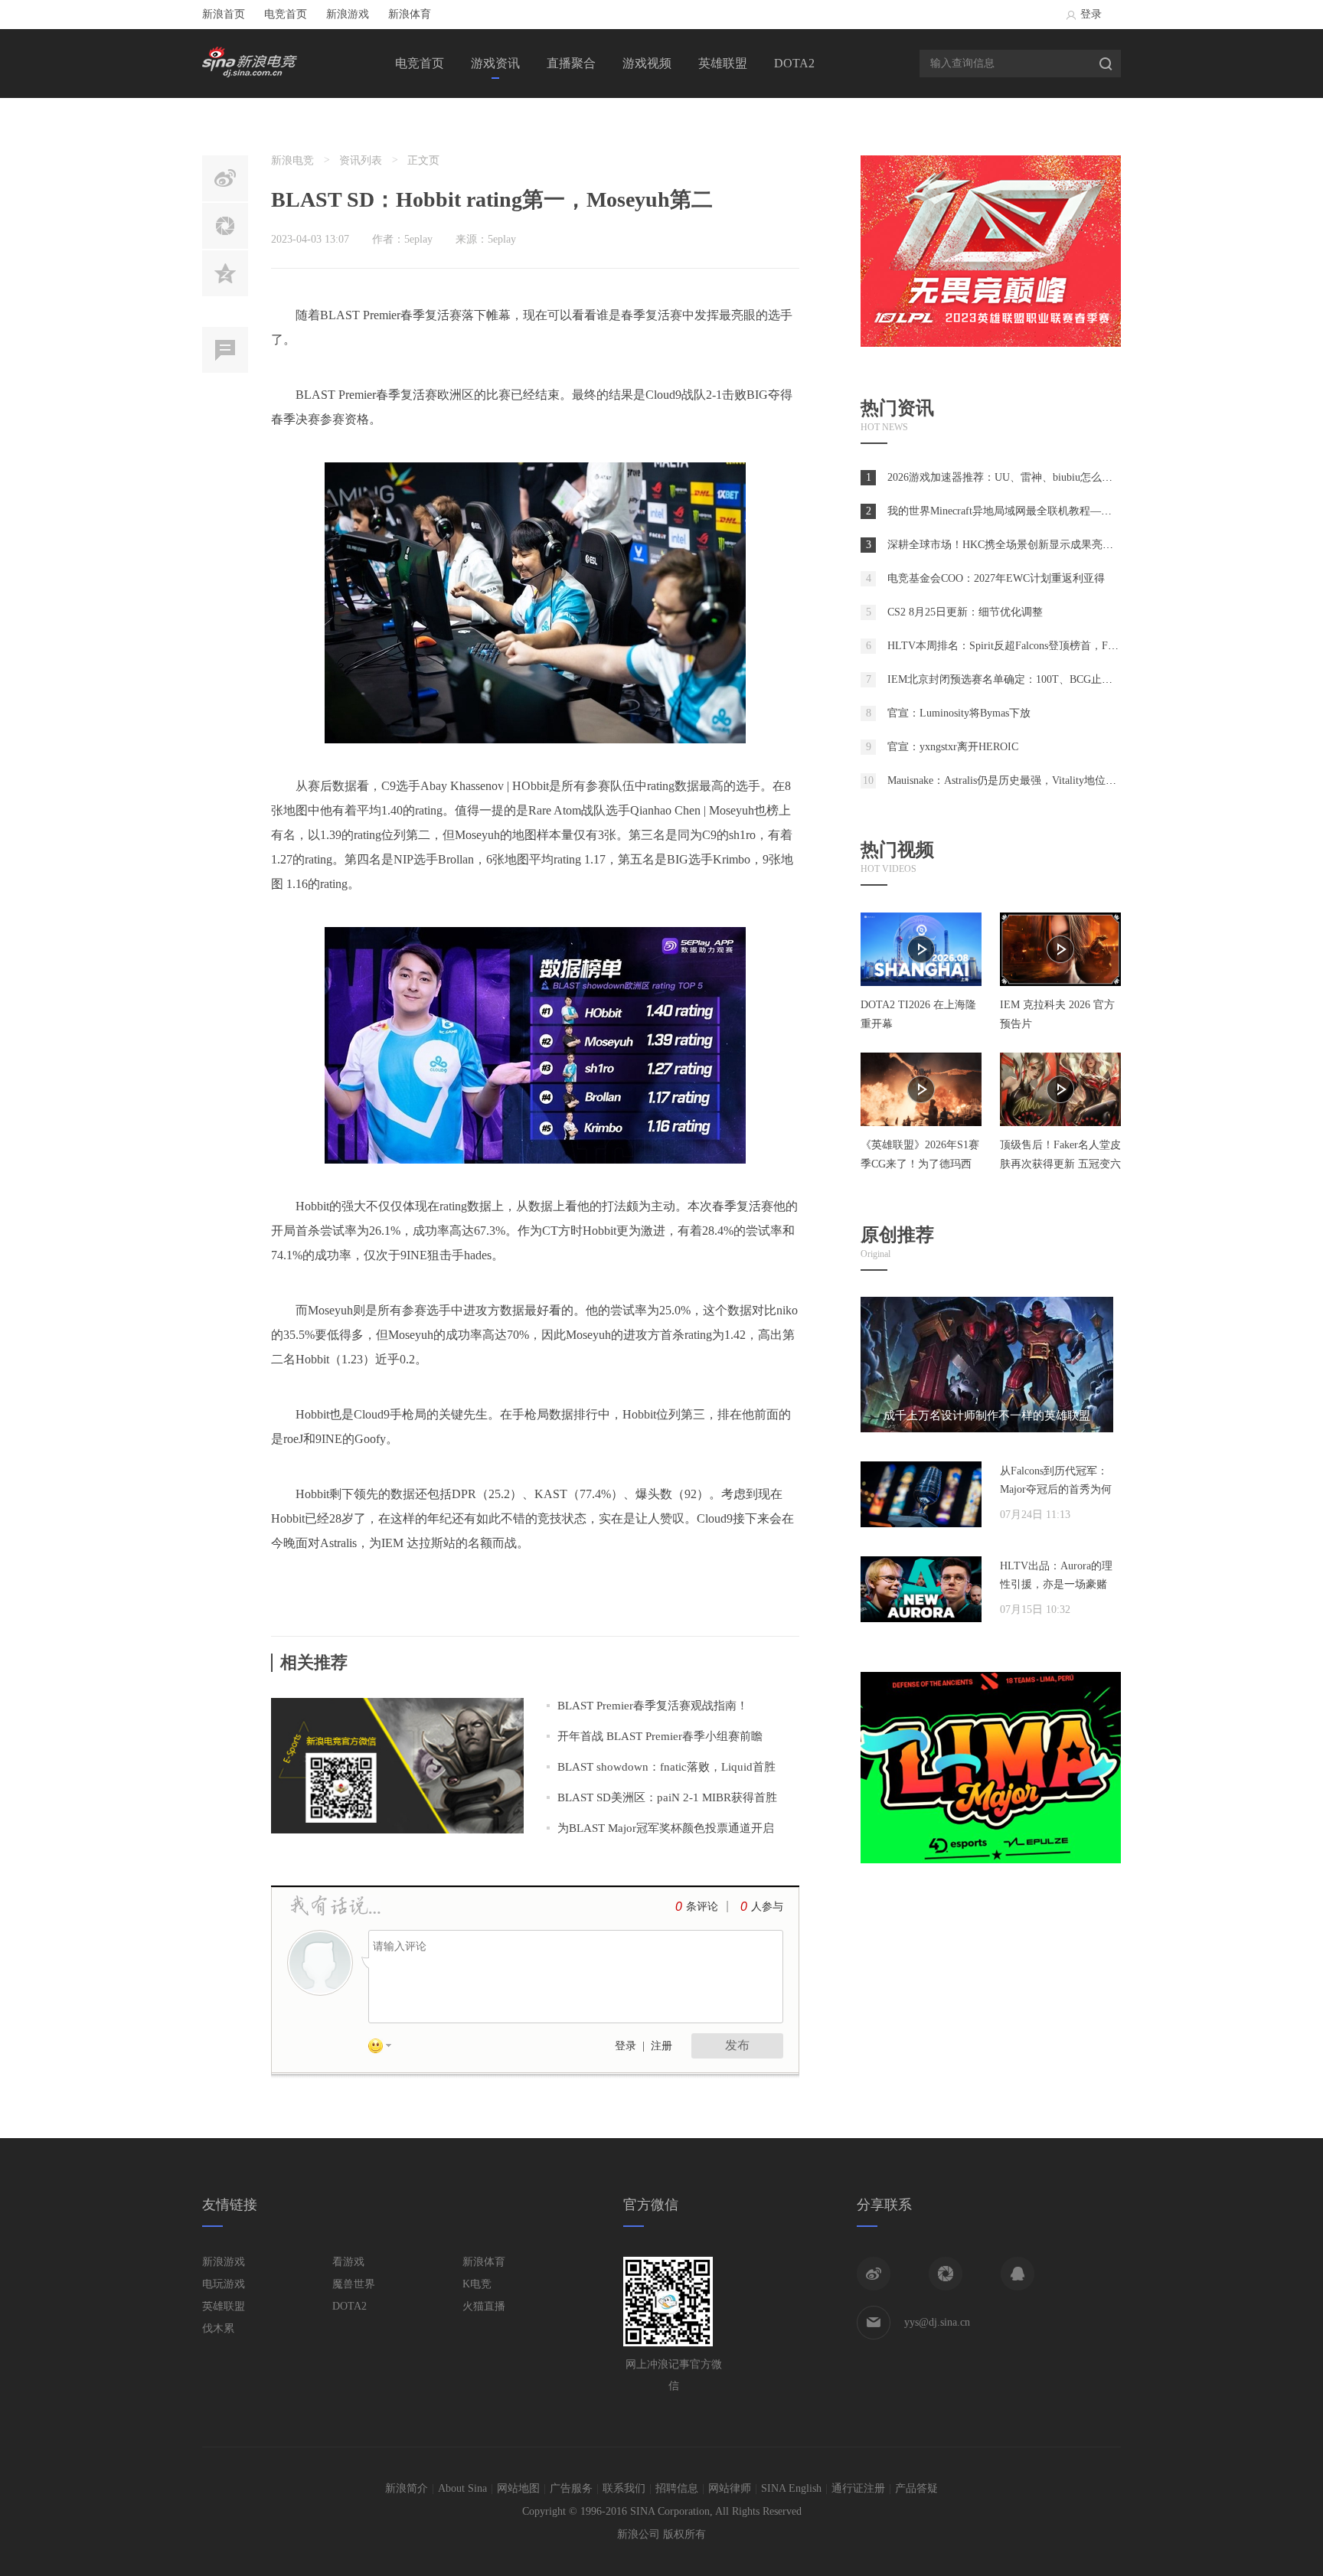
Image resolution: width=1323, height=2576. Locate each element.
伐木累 (218, 2328)
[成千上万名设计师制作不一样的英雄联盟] (987, 1429)
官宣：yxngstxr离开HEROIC (953, 747)
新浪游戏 (348, 14)
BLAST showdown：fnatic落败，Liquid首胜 (666, 1767)
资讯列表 (361, 160)
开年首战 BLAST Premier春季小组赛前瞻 (660, 1736)
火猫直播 (484, 2306)
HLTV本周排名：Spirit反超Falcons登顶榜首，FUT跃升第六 (1026, 646)
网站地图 (518, 2488)
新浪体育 (410, 14)
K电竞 (477, 2284)
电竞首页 (286, 14)
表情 (385, 2049)
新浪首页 (224, 14)
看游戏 (348, 2262)
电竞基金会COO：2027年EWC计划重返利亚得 (996, 578)
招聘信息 (677, 2488)
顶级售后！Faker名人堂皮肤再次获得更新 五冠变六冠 (1060, 1164)
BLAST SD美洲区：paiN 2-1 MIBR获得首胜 (667, 1797)
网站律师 (730, 2488)
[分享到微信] (946, 2274)
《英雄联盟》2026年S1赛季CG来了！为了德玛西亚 (920, 1164)
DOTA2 (794, 63)
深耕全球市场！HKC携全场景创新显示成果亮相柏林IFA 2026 (1031, 545)
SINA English (791, 2488)
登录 (1091, 14)
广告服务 (571, 2488)
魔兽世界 (354, 2284)
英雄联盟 (723, 63)
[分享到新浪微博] (874, 2274)
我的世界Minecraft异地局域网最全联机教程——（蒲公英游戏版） (1042, 511)
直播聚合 (571, 63)
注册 (661, 2046)
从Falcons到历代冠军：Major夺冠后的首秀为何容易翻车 (1056, 1489)
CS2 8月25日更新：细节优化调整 (965, 612)
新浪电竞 (292, 160)
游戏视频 (647, 63)
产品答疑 (916, 2488)
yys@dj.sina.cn (937, 2322)
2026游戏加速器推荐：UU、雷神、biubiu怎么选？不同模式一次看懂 (1048, 477)
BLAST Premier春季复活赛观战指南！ (653, 1706)
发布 (737, 2045)
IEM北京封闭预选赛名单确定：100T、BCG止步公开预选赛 (1027, 679)
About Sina (462, 2488)
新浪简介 (407, 2488)
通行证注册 (858, 2488)
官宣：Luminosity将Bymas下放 (959, 713)
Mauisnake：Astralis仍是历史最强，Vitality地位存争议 (1013, 780)
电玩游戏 (224, 2284)
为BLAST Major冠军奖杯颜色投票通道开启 (666, 1828)
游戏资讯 (495, 63)
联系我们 (624, 2488)
